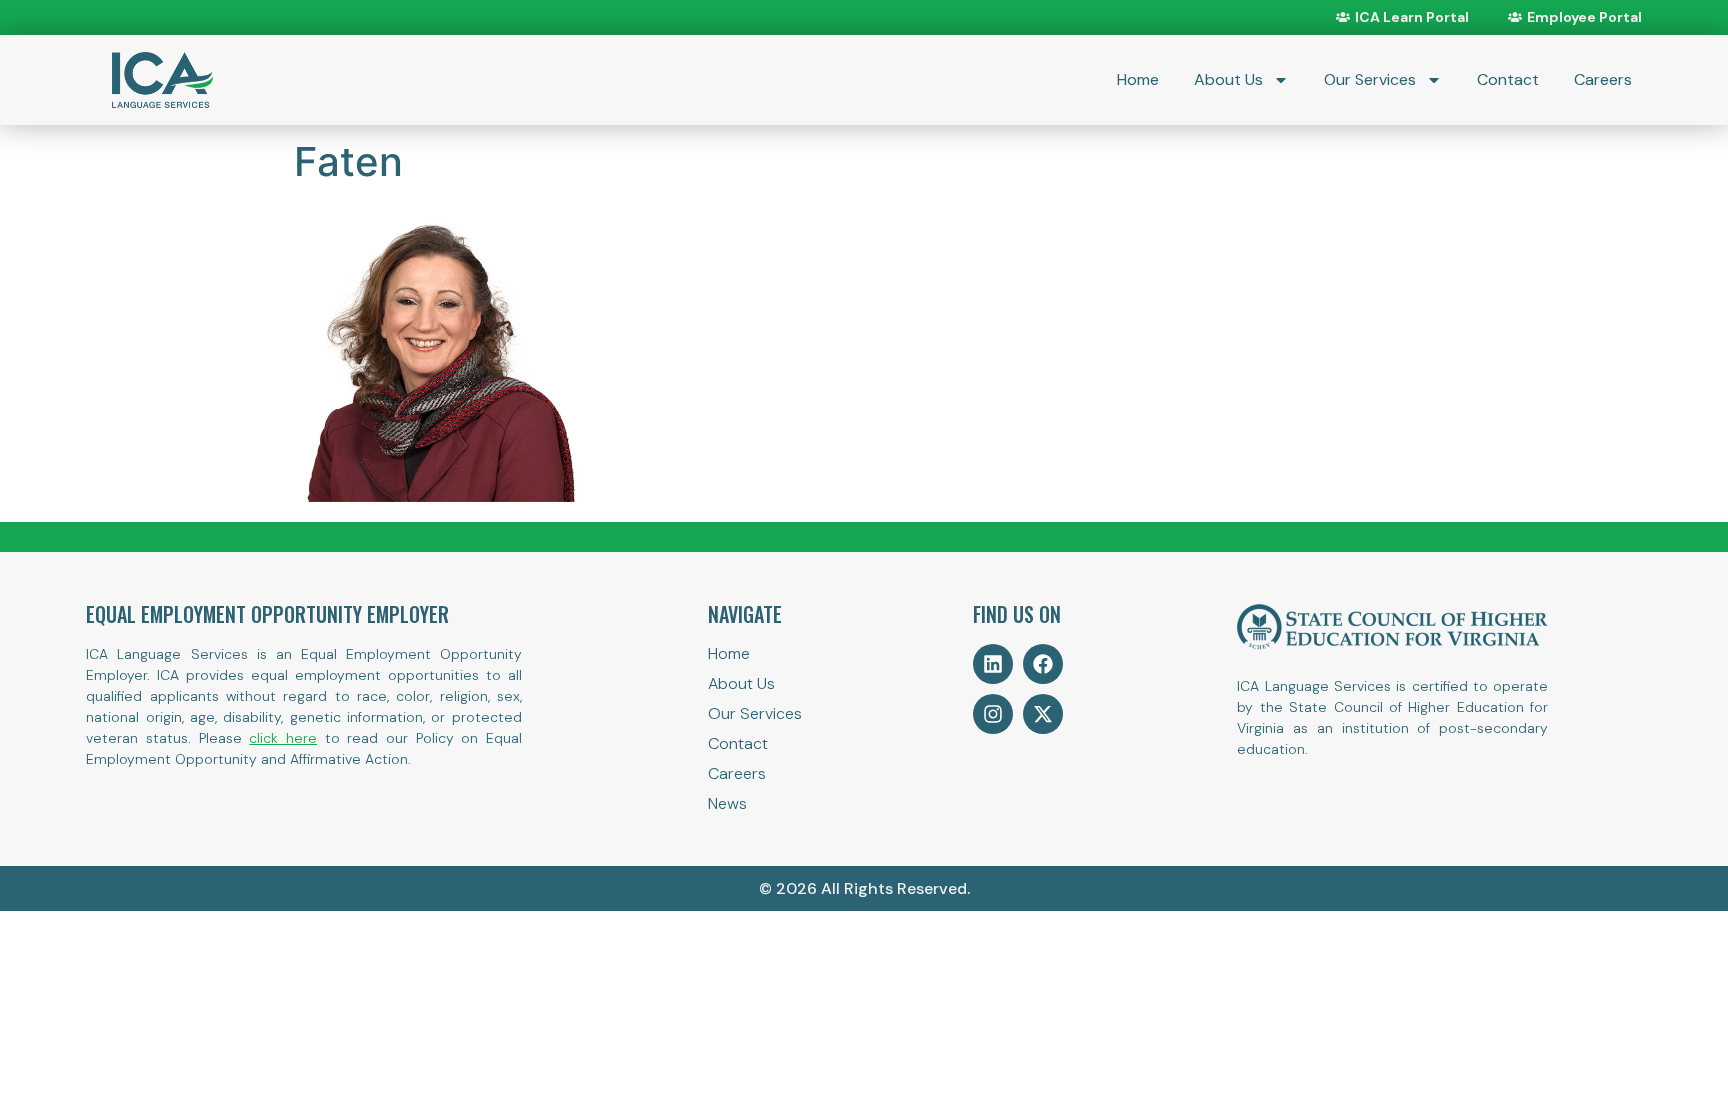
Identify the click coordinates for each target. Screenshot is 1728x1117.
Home (1138, 79)
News (727, 804)
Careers (1603, 79)
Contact (1508, 79)
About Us (1228, 79)
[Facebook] (1043, 664)
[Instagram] (993, 714)
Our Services (1370, 79)
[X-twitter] (1043, 714)
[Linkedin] (993, 664)
